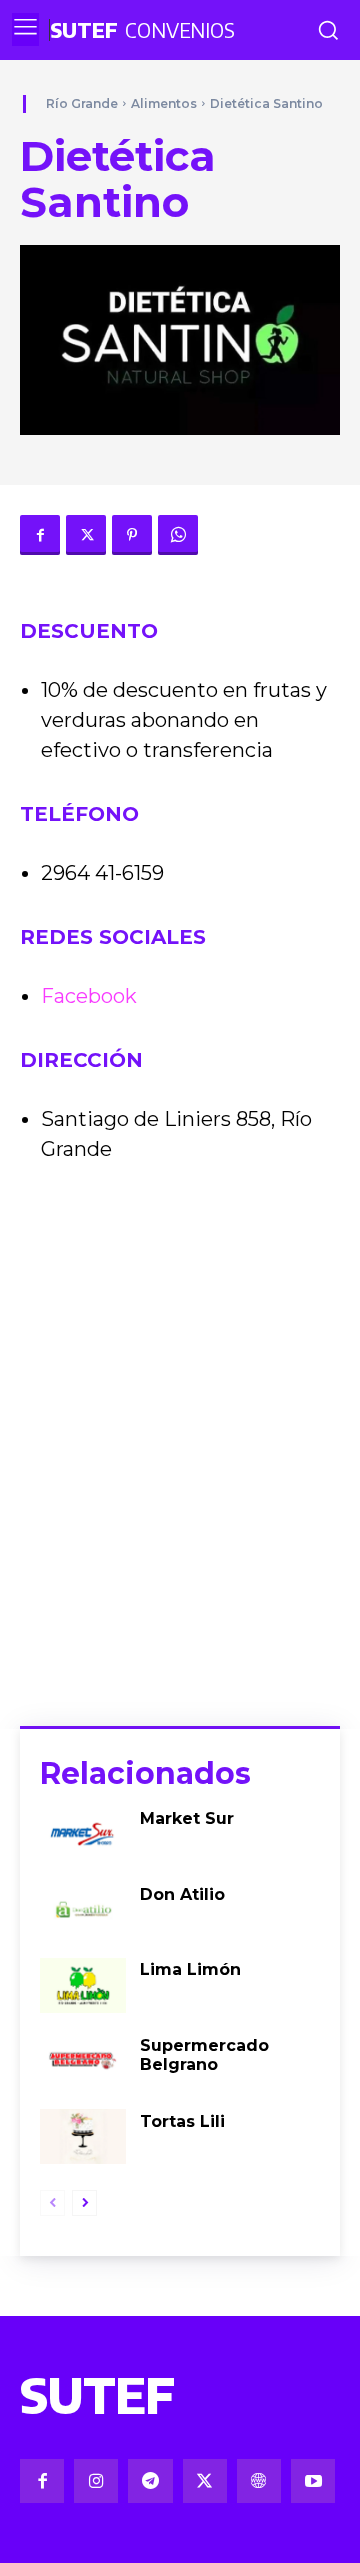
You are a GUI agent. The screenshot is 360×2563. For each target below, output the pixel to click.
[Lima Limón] (83, 1986)
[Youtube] (313, 2481)
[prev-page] (52, 2203)
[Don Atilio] (83, 1910)
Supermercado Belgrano (204, 2055)
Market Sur (187, 1818)
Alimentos (164, 103)
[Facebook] (40, 535)
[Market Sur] (83, 1834)
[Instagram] (96, 2481)
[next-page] (84, 2203)
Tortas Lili (182, 2121)
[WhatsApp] (178, 535)
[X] (86, 535)
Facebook (89, 996)
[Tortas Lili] (83, 2137)
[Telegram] (150, 2481)
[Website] (259, 2481)
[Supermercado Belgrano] (83, 2061)
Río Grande (82, 103)
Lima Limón (190, 1969)
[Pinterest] (132, 535)
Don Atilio (182, 1894)
